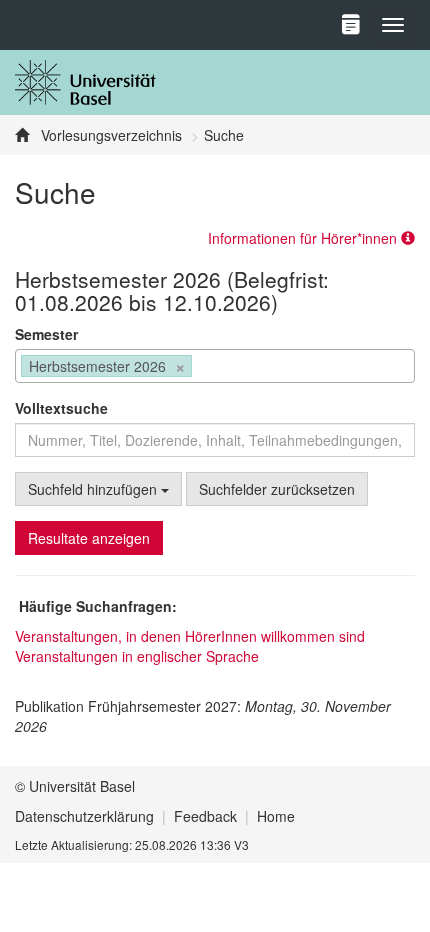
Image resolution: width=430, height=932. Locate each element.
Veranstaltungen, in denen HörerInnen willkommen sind (190, 636)
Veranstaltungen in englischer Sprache (137, 656)
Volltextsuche (61, 408)
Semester (46, 334)
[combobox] (215, 366)
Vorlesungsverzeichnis (109, 135)
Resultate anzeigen (89, 538)
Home (276, 816)
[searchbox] (202, 368)
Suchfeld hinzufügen (94, 489)
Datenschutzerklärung (84, 816)
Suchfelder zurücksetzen (277, 489)
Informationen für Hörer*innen (304, 238)
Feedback (205, 816)
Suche (224, 135)
